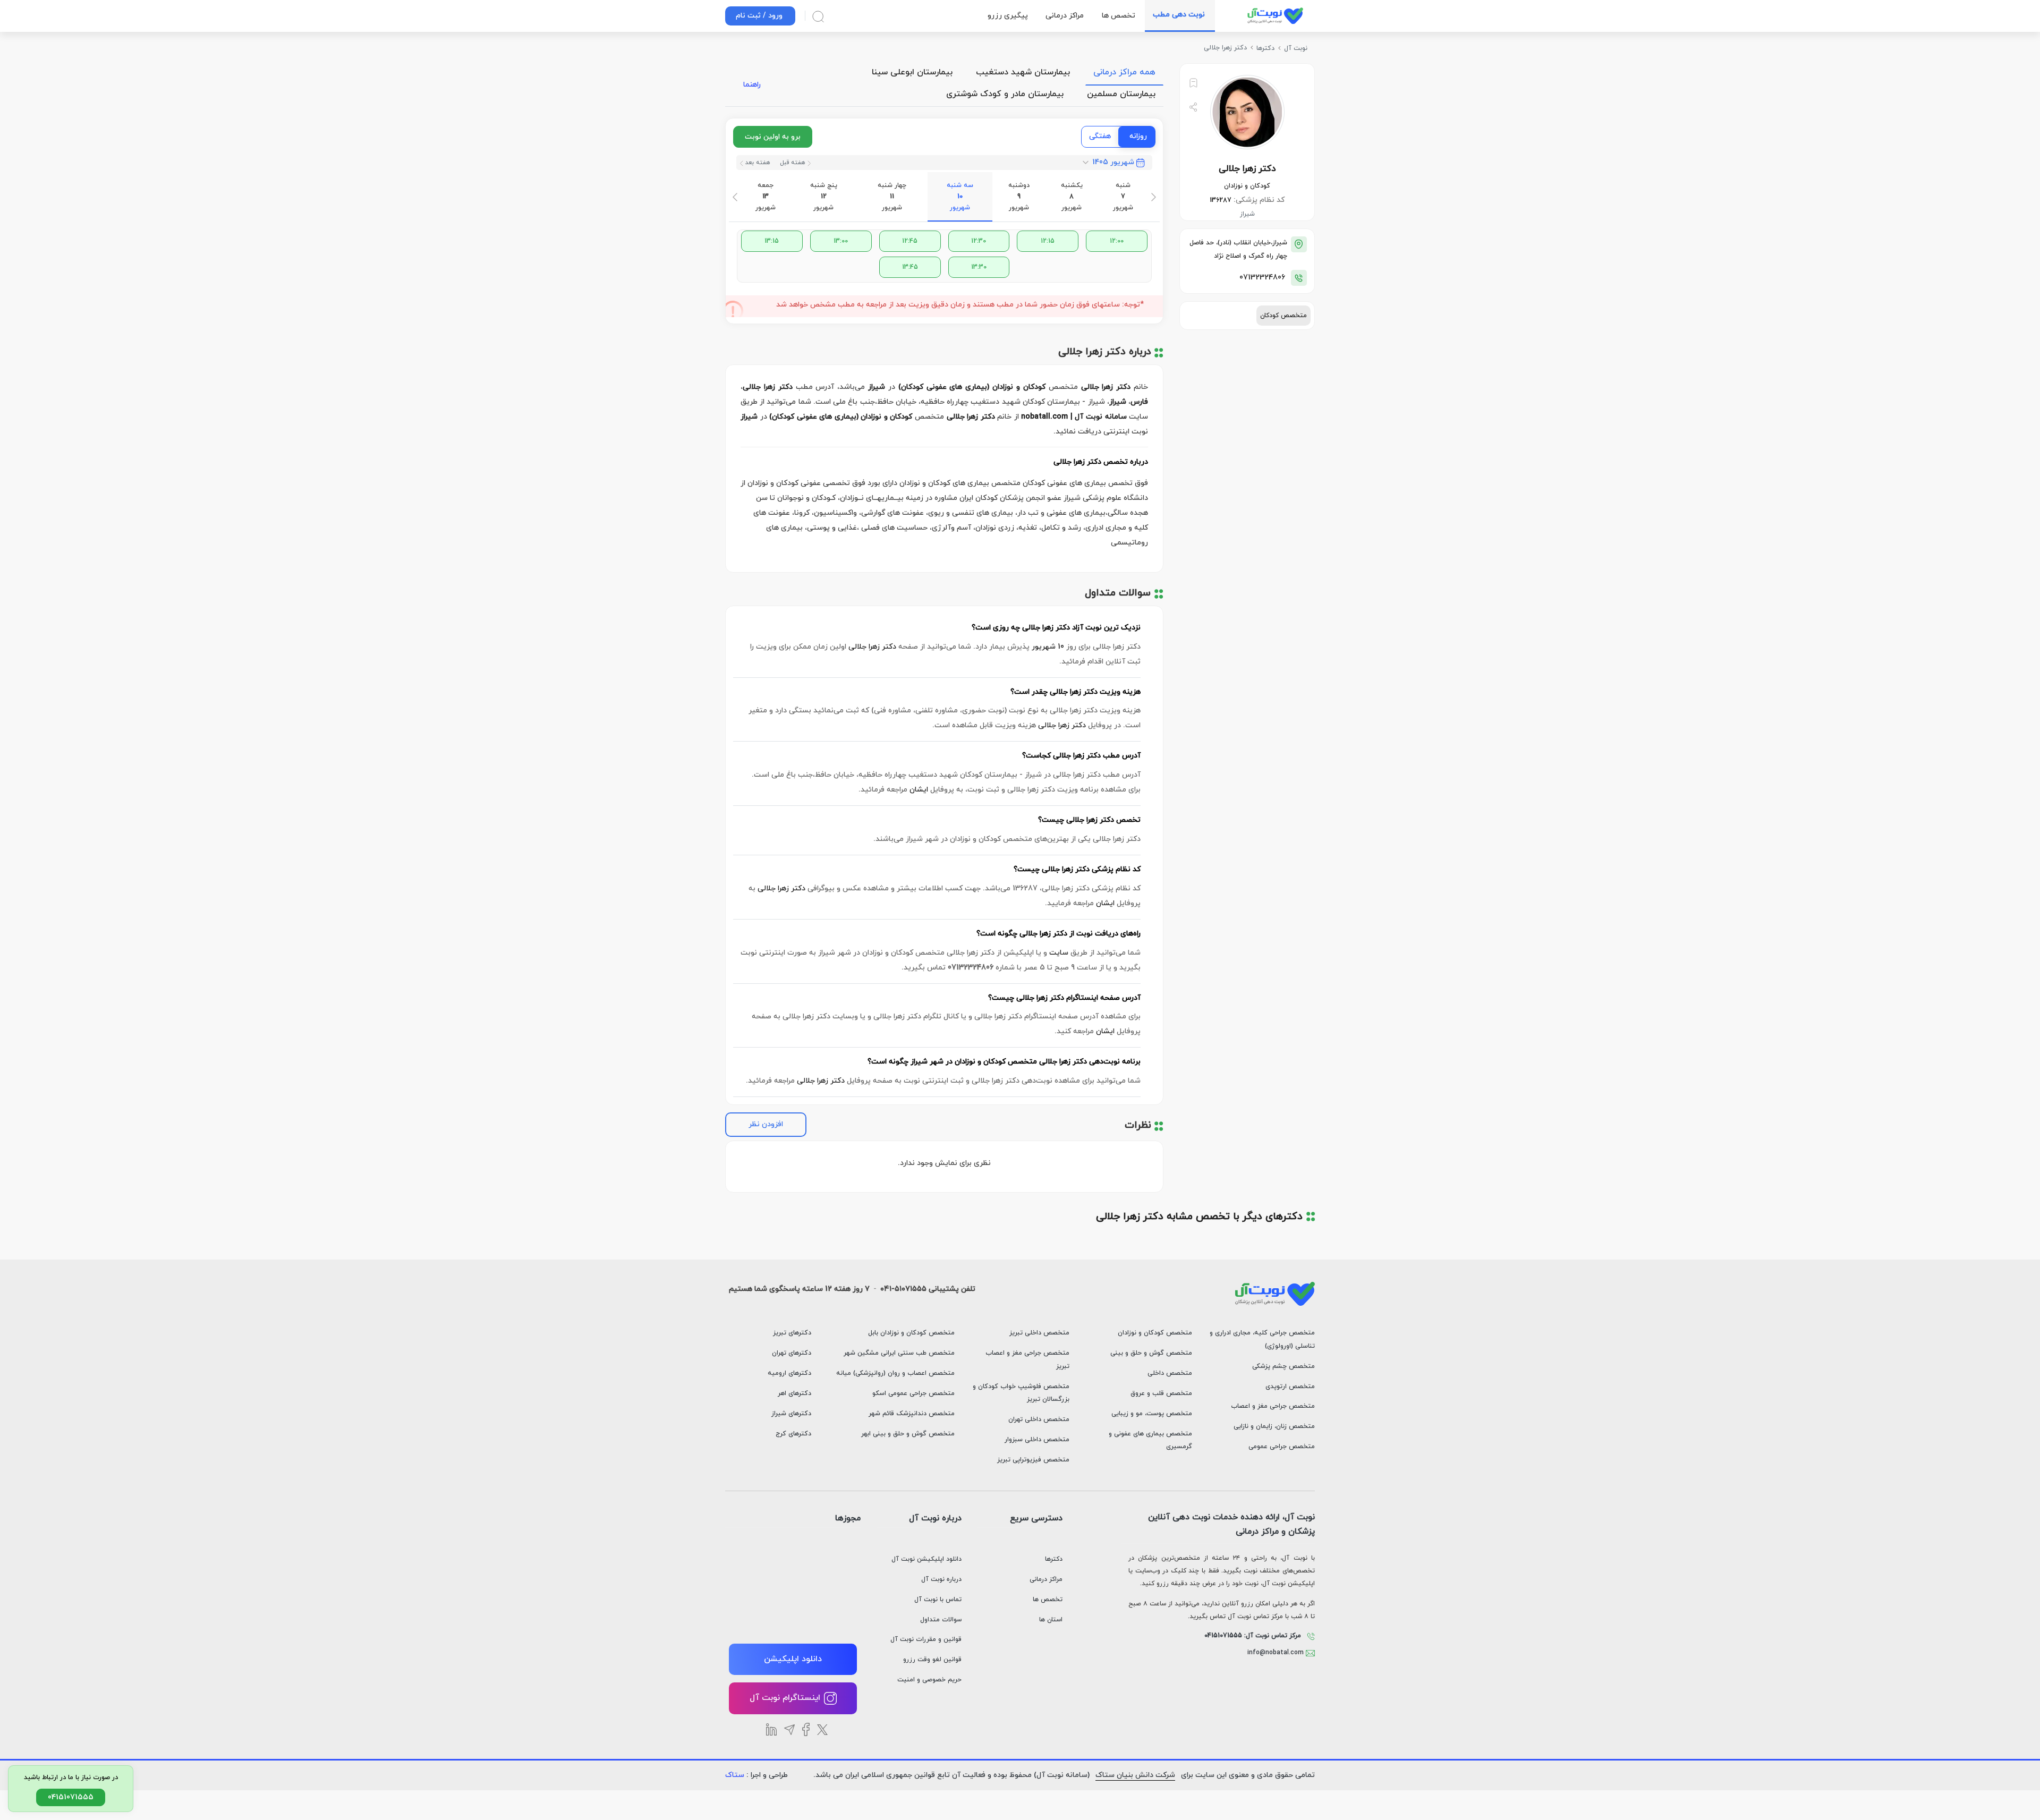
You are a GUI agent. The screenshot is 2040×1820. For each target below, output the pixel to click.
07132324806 (1262, 278)
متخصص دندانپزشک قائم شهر (912, 1414)
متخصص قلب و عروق (1161, 1393)
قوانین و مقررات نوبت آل (926, 1639)
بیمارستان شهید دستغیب (1023, 72)
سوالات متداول (941, 1620)
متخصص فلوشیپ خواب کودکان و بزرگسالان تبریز (1021, 1393)
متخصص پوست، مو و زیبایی (1152, 1414)
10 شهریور (1048, 647)
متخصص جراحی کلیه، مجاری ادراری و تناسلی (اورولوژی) (1262, 1340)
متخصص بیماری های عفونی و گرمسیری (1150, 1440)
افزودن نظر (766, 1124)
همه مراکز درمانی (1124, 72)
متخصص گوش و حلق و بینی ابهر (908, 1434)
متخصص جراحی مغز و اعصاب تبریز (1027, 1360)
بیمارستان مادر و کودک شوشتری (1005, 94)
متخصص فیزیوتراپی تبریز (1033, 1460)
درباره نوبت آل (941, 1579)
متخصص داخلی (1170, 1373)
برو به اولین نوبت (773, 137)
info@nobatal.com (1277, 1653)
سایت (1059, 953)
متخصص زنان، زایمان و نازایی (1274, 1426)
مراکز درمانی (1046, 1579)
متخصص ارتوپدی (1290, 1387)
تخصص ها (1048, 1600)
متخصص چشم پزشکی (1283, 1366)
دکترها (1054, 1559)
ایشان (919, 790)
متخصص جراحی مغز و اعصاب (1273, 1406)
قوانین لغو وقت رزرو (932, 1660)
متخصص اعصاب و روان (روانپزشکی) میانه (895, 1373)
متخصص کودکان (1283, 316)
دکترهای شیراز (791, 1414)
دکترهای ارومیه (789, 1373)
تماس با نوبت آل (938, 1600)
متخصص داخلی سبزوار (1037, 1440)
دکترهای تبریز (792, 1333)
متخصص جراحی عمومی (1282, 1447)
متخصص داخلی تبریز (1039, 1333)
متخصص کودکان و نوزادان (1155, 1333)
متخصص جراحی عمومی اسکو (913, 1393)
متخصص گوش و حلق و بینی (1151, 1353)
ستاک (735, 1775)
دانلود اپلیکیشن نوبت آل (926, 1559)
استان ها (1051, 1620)
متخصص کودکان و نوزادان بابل (911, 1333)
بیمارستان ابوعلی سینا (912, 72)
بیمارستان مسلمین (1121, 94)
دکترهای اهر (794, 1393)
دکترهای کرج (793, 1434)
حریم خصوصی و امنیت (929, 1680)
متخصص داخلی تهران (1039, 1419)
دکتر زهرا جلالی (872, 647)
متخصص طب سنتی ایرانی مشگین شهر (899, 1353)
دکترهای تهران (792, 1353)
